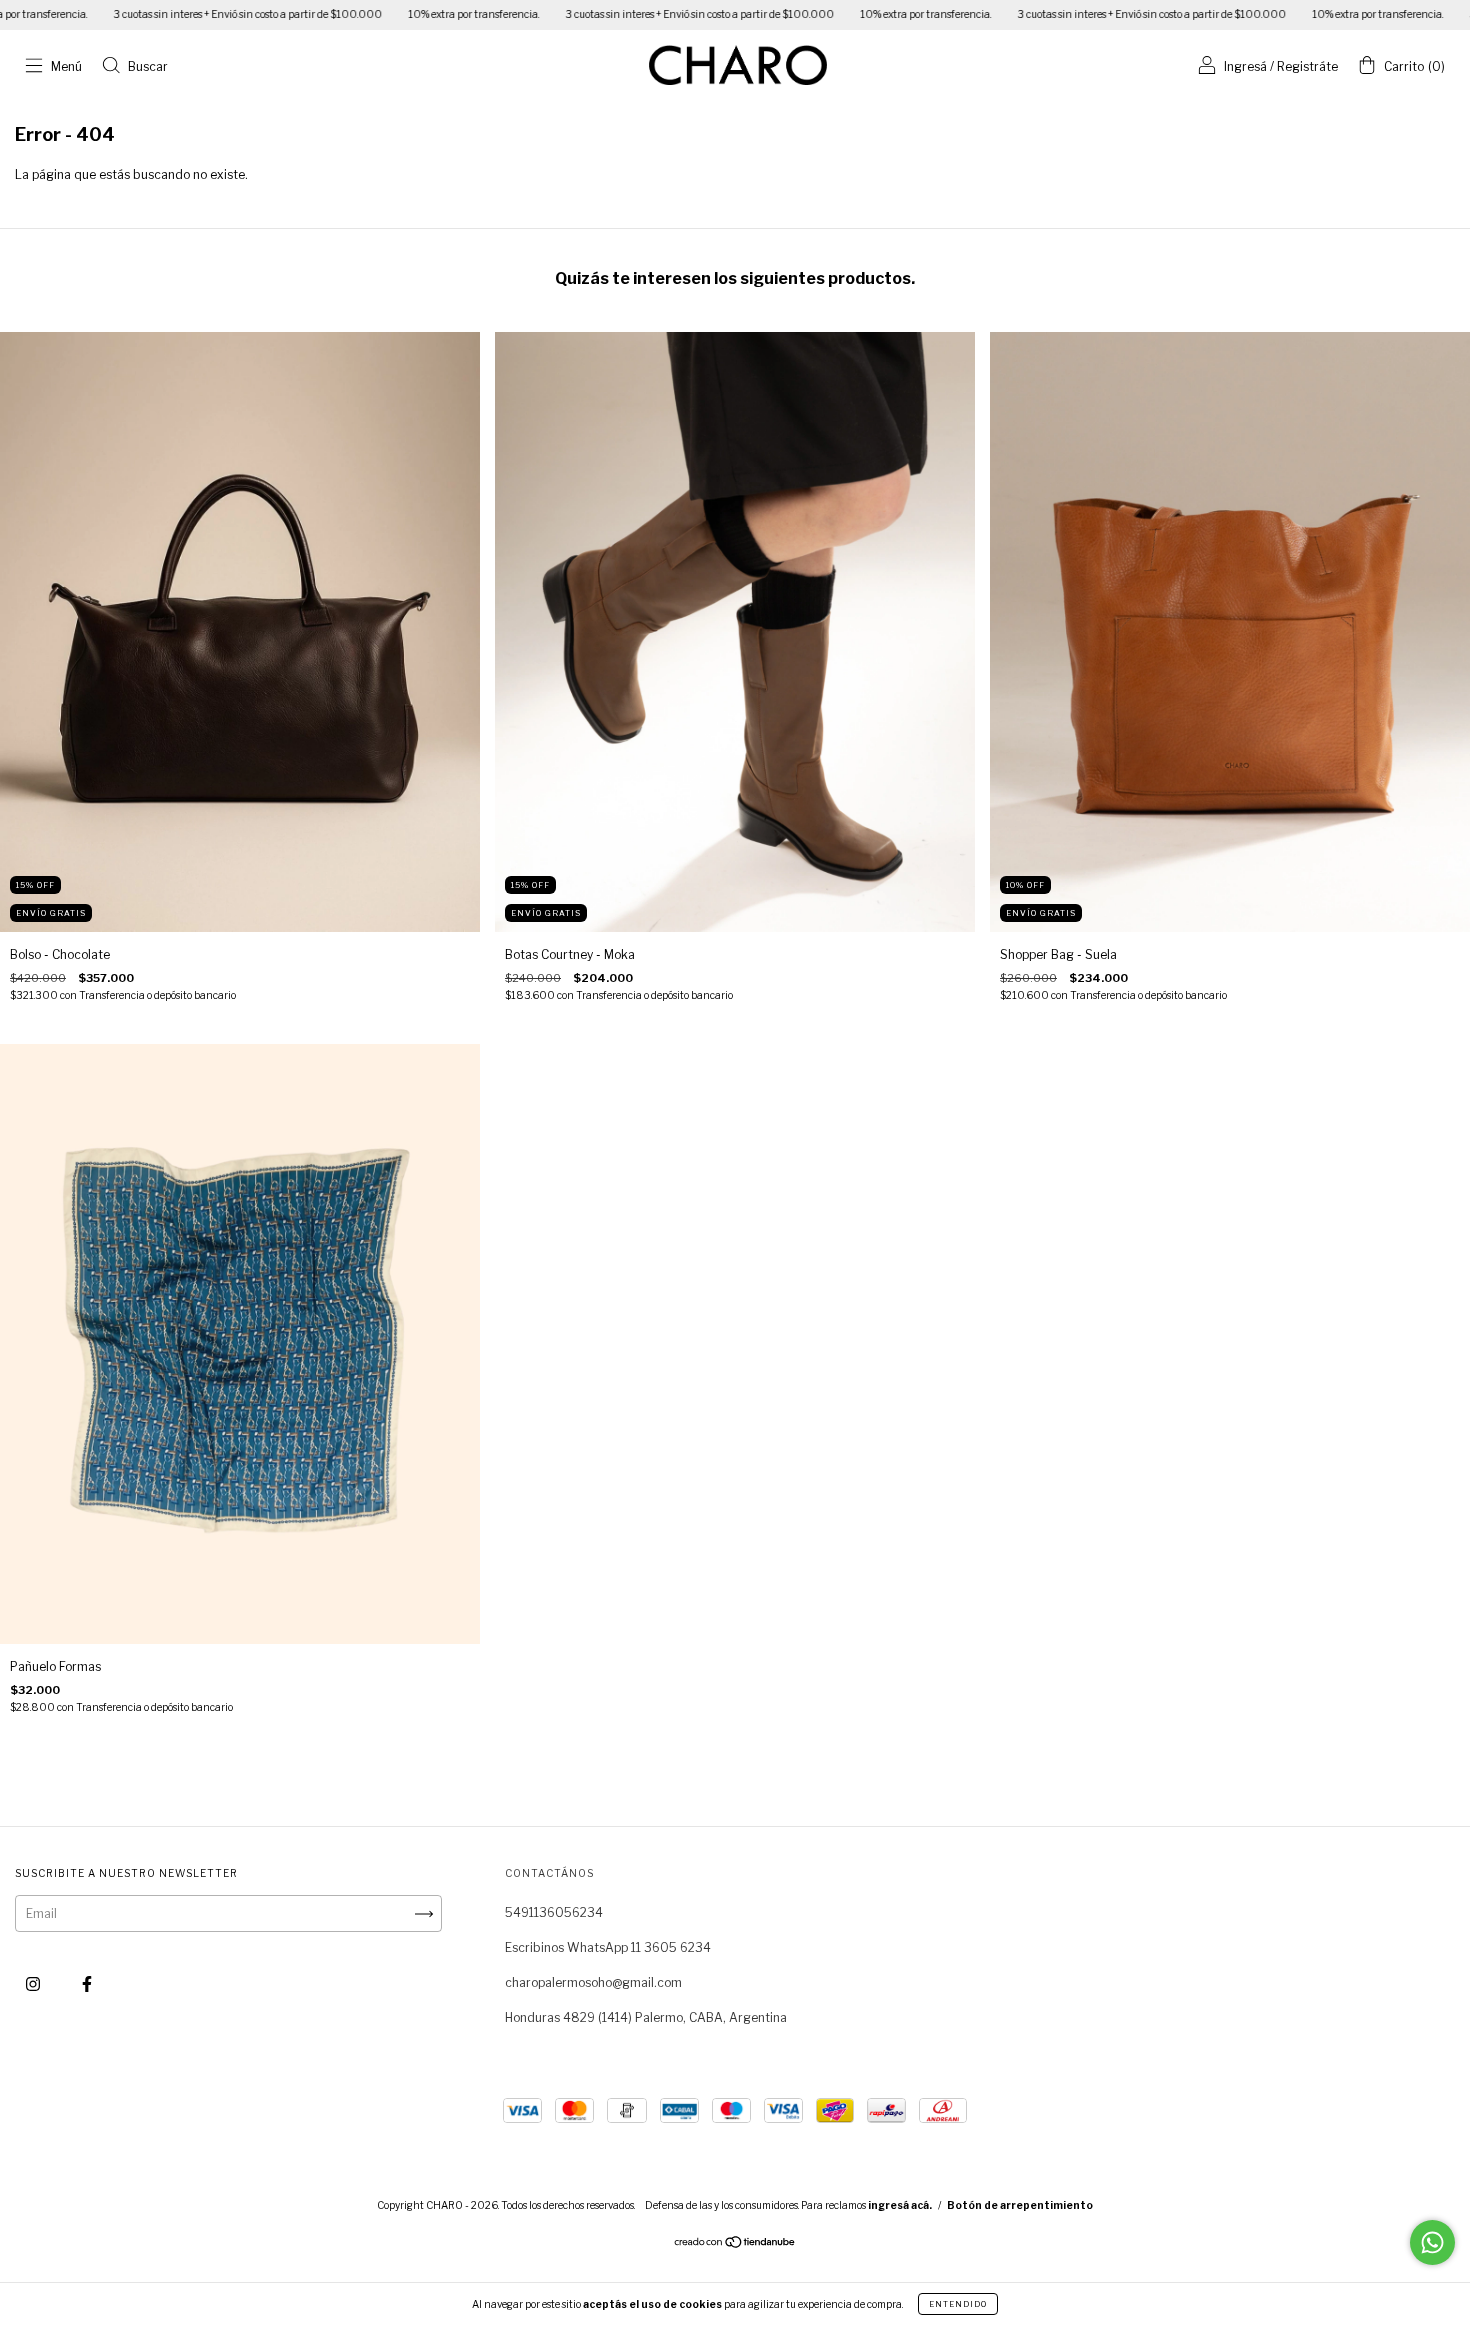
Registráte (1307, 66)
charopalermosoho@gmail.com (593, 1982)
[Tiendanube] (735, 2244)
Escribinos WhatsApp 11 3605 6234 (608, 1947)
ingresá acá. (900, 2205)
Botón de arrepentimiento (1020, 2205)
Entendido (958, 2304)
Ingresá (1245, 66)
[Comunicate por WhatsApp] (1432, 2242)
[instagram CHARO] (34, 1983)
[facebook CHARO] (87, 1983)
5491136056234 (554, 1912)
